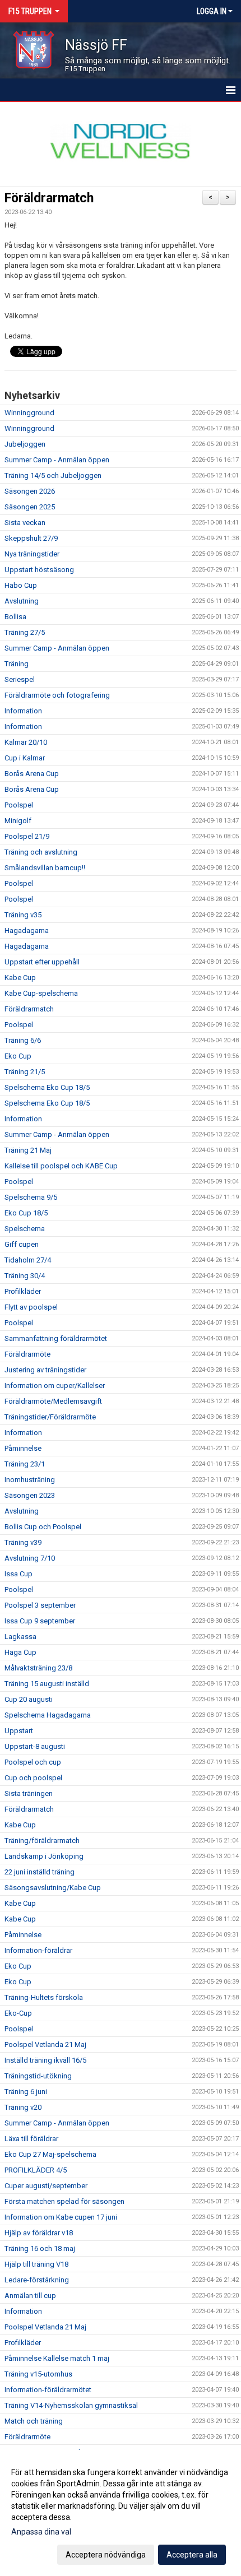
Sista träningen (29, 1793)
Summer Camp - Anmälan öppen (57, 460)
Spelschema (25, 1229)
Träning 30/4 (25, 1276)
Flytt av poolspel (31, 1307)
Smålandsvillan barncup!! (45, 868)
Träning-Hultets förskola (44, 1997)
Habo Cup (21, 585)
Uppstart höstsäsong (39, 570)
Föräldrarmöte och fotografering (57, 695)
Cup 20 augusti (29, 1699)
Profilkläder (23, 1291)
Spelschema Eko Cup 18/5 (47, 1087)
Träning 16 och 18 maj (40, 2248)
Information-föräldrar (38, 1950)
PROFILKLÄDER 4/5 (36, 2170)
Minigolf (18, 821)
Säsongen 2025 (30, 507)
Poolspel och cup (33, 1762)
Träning (17, 664)
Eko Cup (18, 1056)
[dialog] (121, 2513)
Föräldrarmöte (27, 1354)
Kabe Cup (20, 978)
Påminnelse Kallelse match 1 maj (57, 2358)
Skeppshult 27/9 (31, 538)
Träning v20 (23, 2107)
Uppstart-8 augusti (35, 1746)
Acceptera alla (192, 2555)
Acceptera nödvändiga (106, 2555)
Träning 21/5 (25, 1072)
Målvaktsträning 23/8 (38, 1668)
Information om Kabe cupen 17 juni (61, 2217)
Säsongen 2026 (30, 491)
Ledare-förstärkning (37, 2280)
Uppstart (19, 1731)
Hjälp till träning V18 (36, 2264)
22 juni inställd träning (40, 1872)
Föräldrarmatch (49, 198)
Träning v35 (23, 915)
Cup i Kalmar (25, 758)
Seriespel (20, 679)
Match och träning (34, 2421)
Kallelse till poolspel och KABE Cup (61, 1166)
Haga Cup (20, 1652)
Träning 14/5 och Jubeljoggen (53, 475)
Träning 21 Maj (28, 1150)
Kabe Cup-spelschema (41, 993)
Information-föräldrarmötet (48, 2390)
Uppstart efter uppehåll (42, 962)
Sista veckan (25, 523)
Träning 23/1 (25, 1464)
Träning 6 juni (26, 2092)
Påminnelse (23, 1448)
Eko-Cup (18, 2013)
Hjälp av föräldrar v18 (39, 2233)
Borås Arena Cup (32, 774)
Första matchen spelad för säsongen (64, 2201)
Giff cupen (22, 1244)
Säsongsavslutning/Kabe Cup (53, 1888)
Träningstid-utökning (38, 2076)
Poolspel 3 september (40, 1605)
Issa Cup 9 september (40, 1621)
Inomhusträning (30, 1480)
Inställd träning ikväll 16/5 (45, 2060)
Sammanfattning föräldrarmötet (56, 1338)
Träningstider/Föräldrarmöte (50, 1417)
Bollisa (15, 617)
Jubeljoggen (25, 444)
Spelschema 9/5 (31, 1197)
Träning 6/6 (23, 1040)
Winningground (29, 413)
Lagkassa (20, 1637)
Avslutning (22, 601)
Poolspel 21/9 (27, 836)
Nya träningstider (32, 554)
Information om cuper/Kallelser (55, 1386)
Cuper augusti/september (46, 2186)
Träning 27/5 (25, 632)
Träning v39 (23, 1542)
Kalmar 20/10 (26, 742)
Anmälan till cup (30, 2296)
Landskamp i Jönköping (44, 1856)
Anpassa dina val (41, 2532)
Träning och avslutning (41, 852)
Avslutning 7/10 (30, 1558)
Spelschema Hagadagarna (48, 1715)
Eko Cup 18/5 (26, 1213)
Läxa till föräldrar (31, 2139)
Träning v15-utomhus (38, 2374)
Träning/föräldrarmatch (42, 1841)
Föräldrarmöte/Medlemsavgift (53, 1401)
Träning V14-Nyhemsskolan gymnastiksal (71, 2405)
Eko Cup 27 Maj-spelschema (50, 2154)
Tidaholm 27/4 (28, 1260)
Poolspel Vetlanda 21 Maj (45, 2044)
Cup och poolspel (33, 1778)
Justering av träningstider (45, 1370)
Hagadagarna (27, 930)
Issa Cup (18, 1574)
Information (23, 711)
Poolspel (19, 805)
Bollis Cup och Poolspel (43, 1527)
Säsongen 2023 (30, 1495)
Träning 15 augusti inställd (47, 1684)
